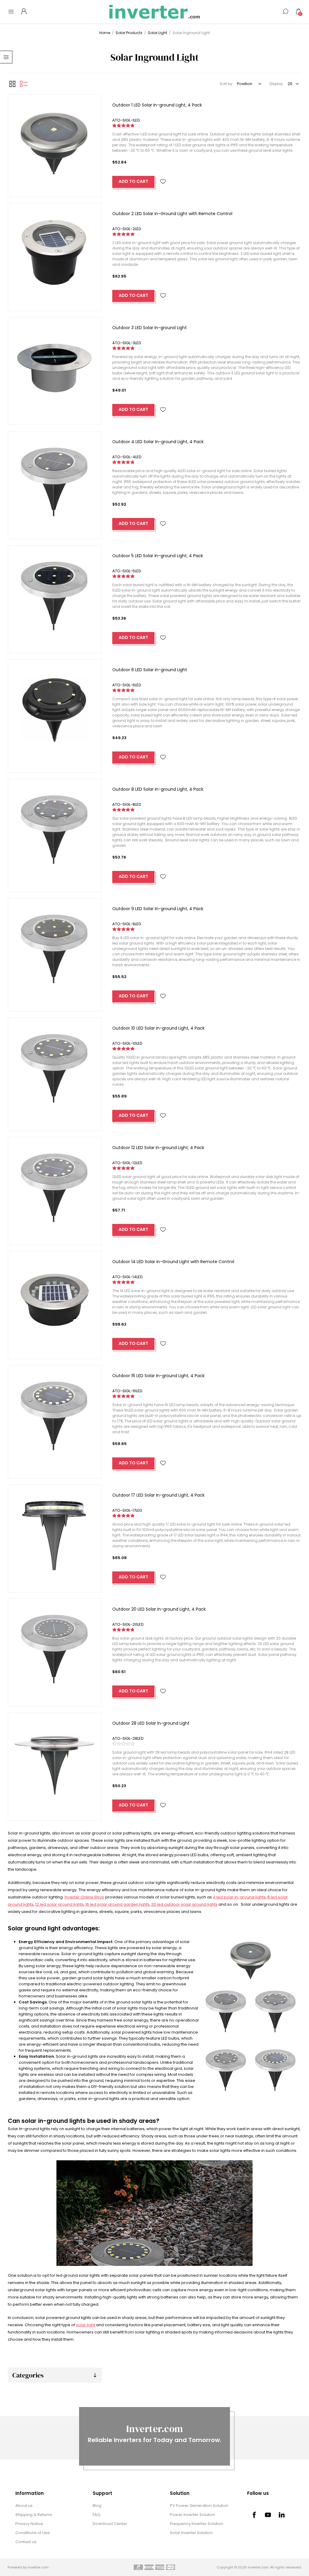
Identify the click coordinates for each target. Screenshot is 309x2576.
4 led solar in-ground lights (239, 1897)
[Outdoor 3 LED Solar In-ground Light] (55, 364)
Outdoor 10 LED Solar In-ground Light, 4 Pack (158, 1028)
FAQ (97, 2515)
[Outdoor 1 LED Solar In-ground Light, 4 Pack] (55, 141)
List (24, 84)
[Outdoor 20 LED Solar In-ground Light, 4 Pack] (55, 1645)
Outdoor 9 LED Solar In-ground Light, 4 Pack (158, 909)
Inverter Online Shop (84, 1897)
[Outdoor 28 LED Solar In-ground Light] (55, 1760)
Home (105, 33)
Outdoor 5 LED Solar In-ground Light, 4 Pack (158, 556)
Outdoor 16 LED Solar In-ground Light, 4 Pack (158, 1376)
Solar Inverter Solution (191, 2533)
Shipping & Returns (34, 2515)
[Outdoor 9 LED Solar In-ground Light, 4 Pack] (55, 945)
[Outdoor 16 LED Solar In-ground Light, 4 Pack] (55, 1412)
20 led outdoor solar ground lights (184, 1904)
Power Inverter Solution (193, 2515)
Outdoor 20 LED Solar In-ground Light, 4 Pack (159, 1609)
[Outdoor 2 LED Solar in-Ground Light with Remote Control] (55, 250)
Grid (12, 84)
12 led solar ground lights (59, 1904)
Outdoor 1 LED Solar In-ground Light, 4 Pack (157, 105)
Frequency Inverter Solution (197, 2524)
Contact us (26, 2542)
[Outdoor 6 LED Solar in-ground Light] (55, 706)
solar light (86, 2325)
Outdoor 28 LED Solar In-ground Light (151, 1723)
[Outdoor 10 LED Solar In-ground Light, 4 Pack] (55, 1064)
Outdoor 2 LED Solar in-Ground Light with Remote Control (172, 214)
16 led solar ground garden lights (117, 1904)
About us (24, 2506)
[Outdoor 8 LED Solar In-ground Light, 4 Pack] (55, 826)
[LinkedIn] (282, 2515)
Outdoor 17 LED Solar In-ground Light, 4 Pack (158, 1495)
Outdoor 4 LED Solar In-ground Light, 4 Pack (158, 442)
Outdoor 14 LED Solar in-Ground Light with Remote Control (173, 1262)
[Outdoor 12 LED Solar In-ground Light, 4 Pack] (55, 1184)
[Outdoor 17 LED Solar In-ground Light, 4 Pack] (55, 1531)
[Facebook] (254, 2515)
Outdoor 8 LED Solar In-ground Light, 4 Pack (158, 789)
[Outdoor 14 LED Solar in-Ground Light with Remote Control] (55, 1298)
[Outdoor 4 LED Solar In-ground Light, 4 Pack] (55, 478)
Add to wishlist (163, 182)
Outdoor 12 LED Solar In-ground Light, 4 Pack (158, 1148)
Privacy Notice (29, 2524)
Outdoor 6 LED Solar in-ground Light (150, 670)
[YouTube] (268, 2515)
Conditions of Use (33, 2533)
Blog (97, 2506)
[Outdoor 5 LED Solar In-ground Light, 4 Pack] (55, 592)
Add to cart (133, 181)
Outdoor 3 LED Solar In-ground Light (150, 328)
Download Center (110, 2524)
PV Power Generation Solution (199, 2506)
